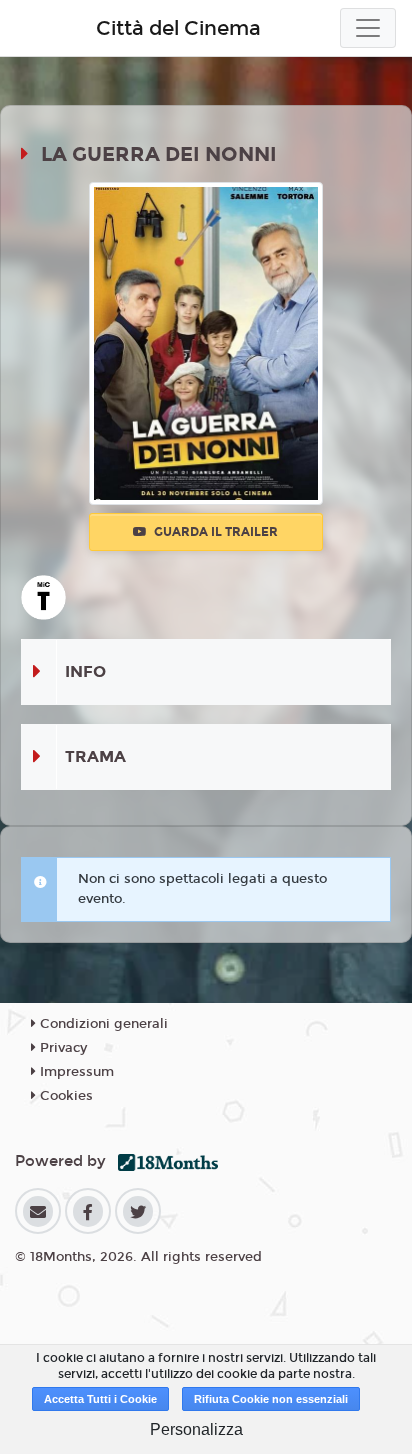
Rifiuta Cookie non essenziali (271, 1399)
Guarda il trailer (214, 532)
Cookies (64, 1096)
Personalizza (196, 1429)
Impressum (75, 1072)
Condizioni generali (102, 1024)
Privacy (61, 1048)
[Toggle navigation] (368, 28)
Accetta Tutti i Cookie (100, 1399)
